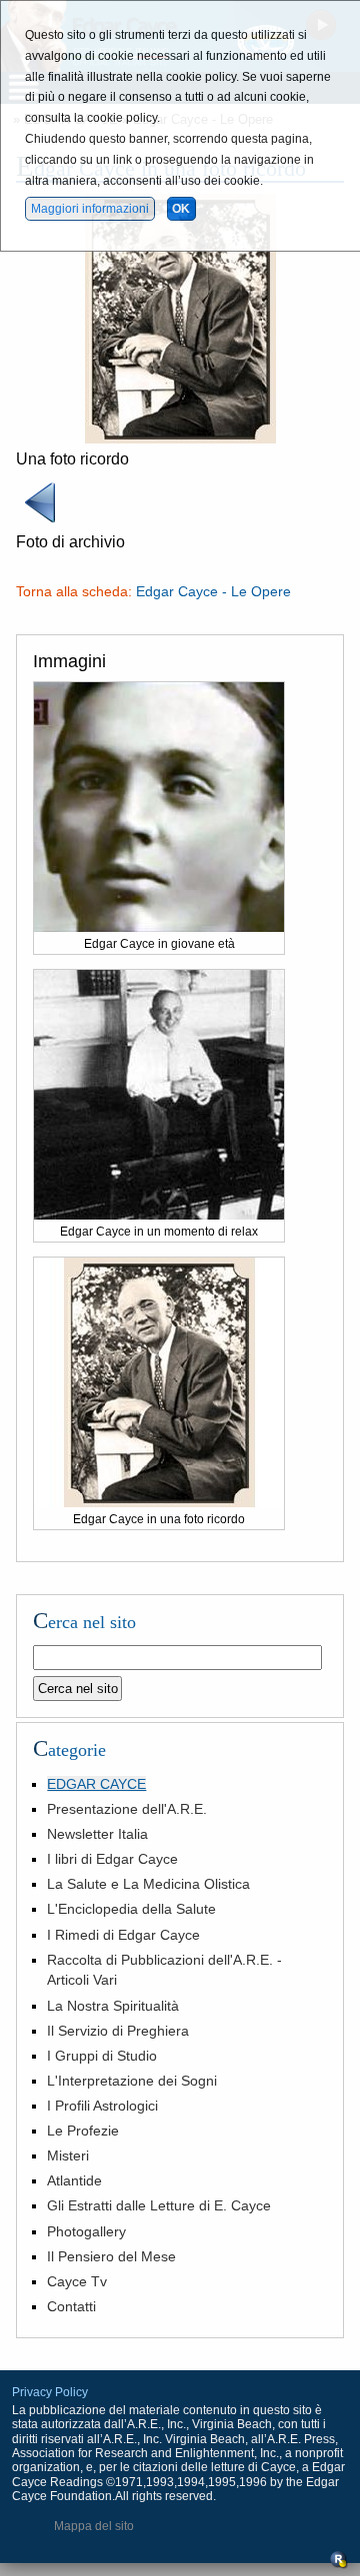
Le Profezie (83, 2131)
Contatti (71, 2306)
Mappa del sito (94, 2526)
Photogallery (86, 2231)
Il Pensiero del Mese (111, 2256)
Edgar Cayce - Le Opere (213, 591)
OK (181, 209)
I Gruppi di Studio (102, 2056)
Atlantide (74, 2180)
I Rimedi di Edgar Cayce (123, 1935)
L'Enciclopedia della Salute (131, 1909)
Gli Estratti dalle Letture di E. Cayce (159, 2205)
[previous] (40, 521)
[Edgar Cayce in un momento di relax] (159, 1215)
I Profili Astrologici (102, 2106)
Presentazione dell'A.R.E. (127, 1809)
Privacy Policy (50, 2392)
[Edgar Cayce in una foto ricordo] (180, 438)
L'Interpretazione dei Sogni (132, 2081)
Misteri (68, 2155)
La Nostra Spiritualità (113, 2006)
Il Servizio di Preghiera (118, 2031)
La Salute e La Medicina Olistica (148, 1884)
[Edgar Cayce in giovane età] (159, 927)
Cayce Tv (77, 2281)
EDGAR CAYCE (96, 1784)
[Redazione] (339, 2565)
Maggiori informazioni (90, 209)
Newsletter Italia (97, 1834)
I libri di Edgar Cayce (112, 1859)
